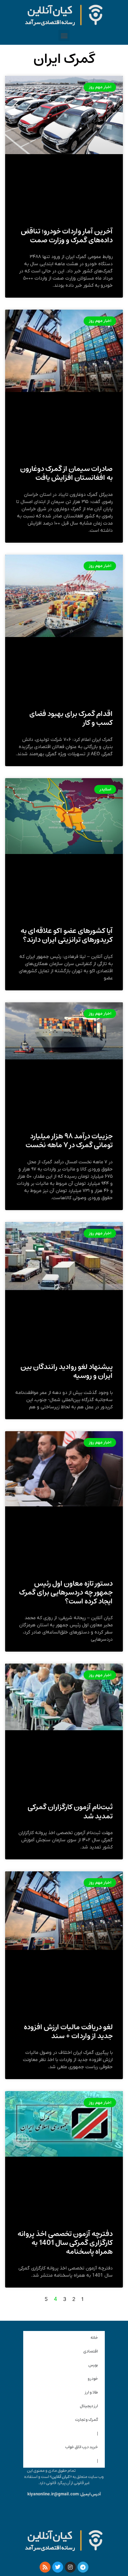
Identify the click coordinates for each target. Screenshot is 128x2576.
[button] (64, 35)
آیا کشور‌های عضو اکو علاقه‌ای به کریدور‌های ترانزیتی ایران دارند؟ (67, 935)
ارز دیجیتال (89, 2406)
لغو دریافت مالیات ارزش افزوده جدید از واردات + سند (68, 2031)
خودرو (93, 2379)
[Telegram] (83, 2567)
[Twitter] (58, 2567)
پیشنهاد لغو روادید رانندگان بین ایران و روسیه (67, 1371)
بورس (93, 2365)
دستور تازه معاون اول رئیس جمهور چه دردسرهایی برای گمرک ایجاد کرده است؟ (66, 1592)
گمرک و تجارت (87, 2420)
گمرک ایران (64, 59)
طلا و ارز (91, 2392)
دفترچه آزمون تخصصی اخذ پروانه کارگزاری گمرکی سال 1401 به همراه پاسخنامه (65, 2243)
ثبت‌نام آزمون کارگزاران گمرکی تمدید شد (70, 1811)
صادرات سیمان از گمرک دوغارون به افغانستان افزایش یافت (66, 473)
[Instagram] (70, 2567)
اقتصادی (91, 2351)
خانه (94, 2338)
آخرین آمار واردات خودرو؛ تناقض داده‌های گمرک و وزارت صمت (67, 236)
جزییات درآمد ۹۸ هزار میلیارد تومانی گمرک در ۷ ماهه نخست (69, 1141)
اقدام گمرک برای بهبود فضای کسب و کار (71, 718)
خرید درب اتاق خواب (82, 2447)
